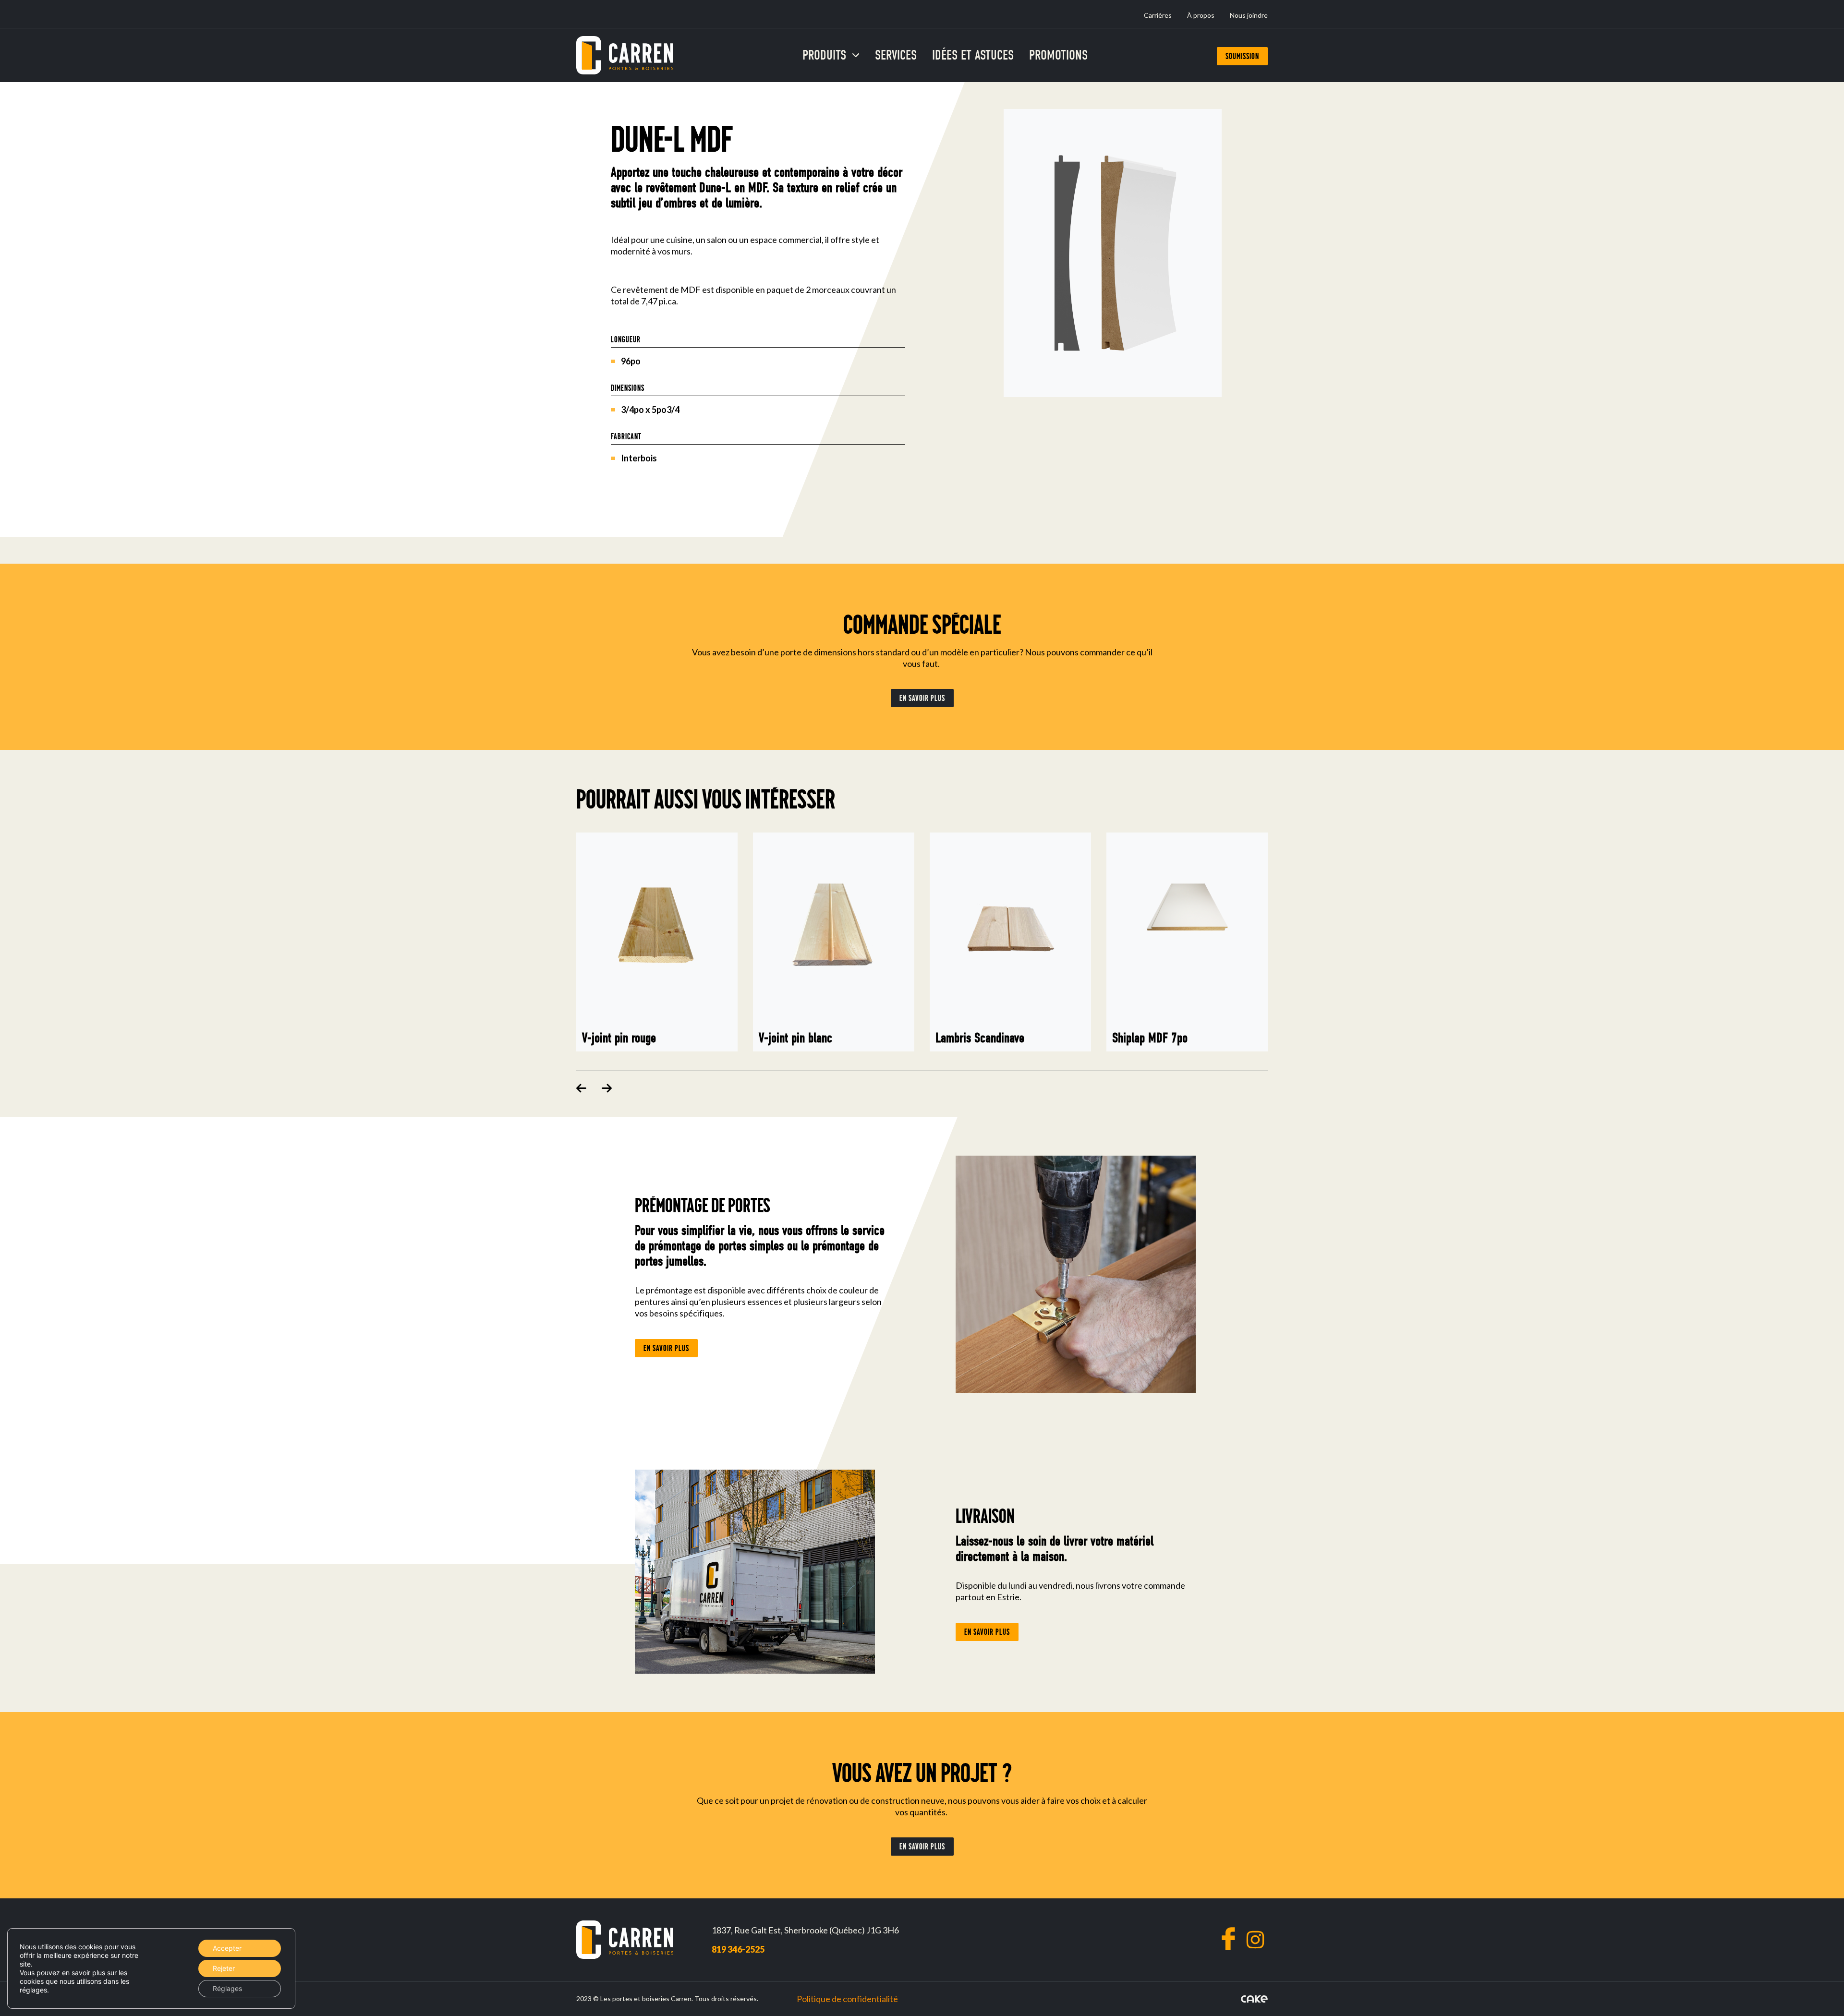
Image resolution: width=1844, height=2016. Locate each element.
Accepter (227, 1948)
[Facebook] (1228, 1939)
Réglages (227, 1988)
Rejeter (224, 1968)
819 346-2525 (738, 1949)
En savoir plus (922, 698)
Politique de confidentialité (847, 1999)
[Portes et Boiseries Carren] (625, 55)
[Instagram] (1255, 1940)
